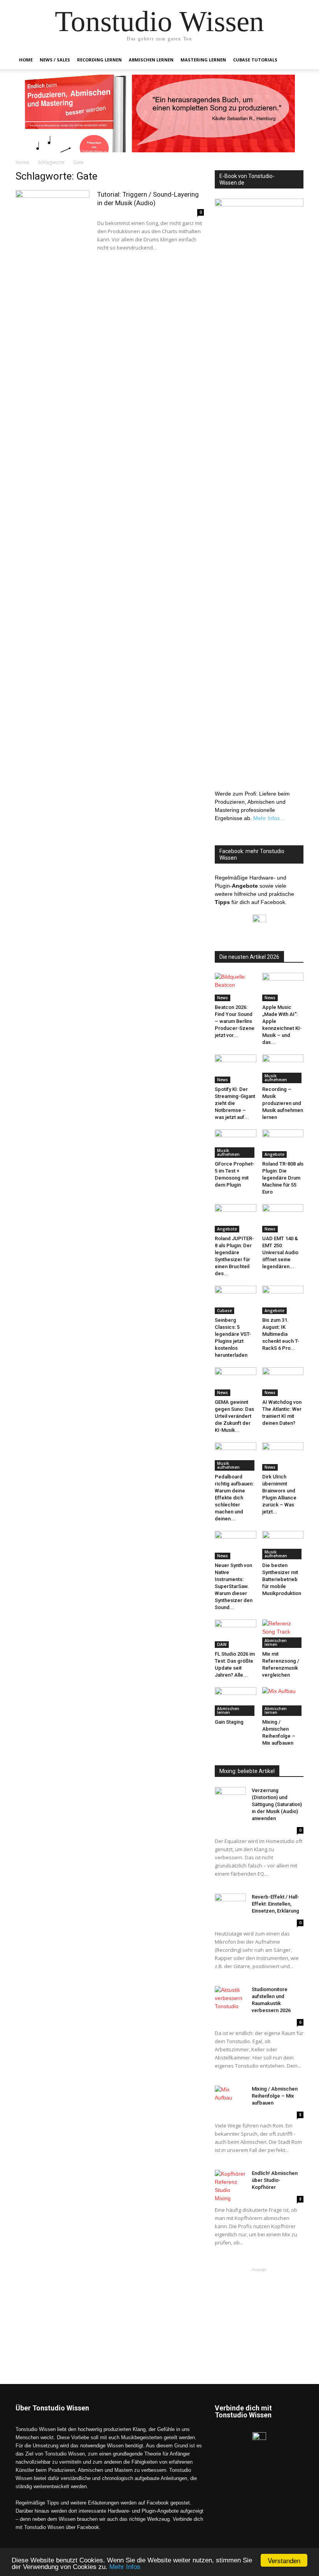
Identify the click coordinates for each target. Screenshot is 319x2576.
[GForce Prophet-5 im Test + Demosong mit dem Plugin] (236, 1144)
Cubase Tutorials (255, 60)
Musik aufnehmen (276, 1078)
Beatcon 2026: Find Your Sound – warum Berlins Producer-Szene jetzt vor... (235, 1021)
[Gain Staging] (236, 1701)
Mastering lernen (203, 60)
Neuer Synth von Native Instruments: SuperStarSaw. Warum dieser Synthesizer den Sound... (234, 1586)
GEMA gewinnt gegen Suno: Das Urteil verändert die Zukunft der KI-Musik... (234, 1416)
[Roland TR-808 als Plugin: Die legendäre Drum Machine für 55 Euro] (283, 1144)
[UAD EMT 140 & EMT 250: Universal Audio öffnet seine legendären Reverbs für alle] (283, 1218)
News (223, 998)
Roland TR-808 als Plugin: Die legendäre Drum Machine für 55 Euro (283, 1178)
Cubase (224, 1311)
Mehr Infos (125, 2567)
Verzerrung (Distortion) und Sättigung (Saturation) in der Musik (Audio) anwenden (277, 1804)
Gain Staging (229, 1722)
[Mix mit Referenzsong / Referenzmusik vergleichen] (283, 1634)
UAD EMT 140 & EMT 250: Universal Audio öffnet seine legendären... (280, 1252)
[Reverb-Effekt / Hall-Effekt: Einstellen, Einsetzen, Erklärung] (230, 1904)
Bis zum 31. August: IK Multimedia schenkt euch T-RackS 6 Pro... (281, 1334)
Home (26, 60)
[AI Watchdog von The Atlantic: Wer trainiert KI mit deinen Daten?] (283, 1381)
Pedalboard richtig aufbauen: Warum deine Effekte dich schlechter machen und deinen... (234, 1498)
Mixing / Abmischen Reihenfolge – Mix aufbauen (275, 2096)
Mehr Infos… (269, 818)
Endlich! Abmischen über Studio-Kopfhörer (275, 2180)
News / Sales (55, 60)
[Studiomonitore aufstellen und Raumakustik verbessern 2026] (230, 1998)
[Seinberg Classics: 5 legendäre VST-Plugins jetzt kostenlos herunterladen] (236, 1300)
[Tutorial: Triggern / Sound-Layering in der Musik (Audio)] (53, 216)
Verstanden (284, 2560)
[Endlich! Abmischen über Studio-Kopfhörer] (230, 2186)
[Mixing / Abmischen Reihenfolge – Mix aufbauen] (283, 1701)
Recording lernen (99, 60)
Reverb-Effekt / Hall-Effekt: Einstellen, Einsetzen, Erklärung (275, 1904)
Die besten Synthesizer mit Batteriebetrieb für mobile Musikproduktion (282, 1579)
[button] (294, 60)
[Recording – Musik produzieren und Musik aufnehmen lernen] (283, 1069)
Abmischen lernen (151, 60)
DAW (222, 1644)
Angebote (274, 1154)
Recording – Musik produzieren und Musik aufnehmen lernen (283, 1103)
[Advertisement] (259, 2312)
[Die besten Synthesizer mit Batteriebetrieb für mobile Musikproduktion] (283, 1545)
